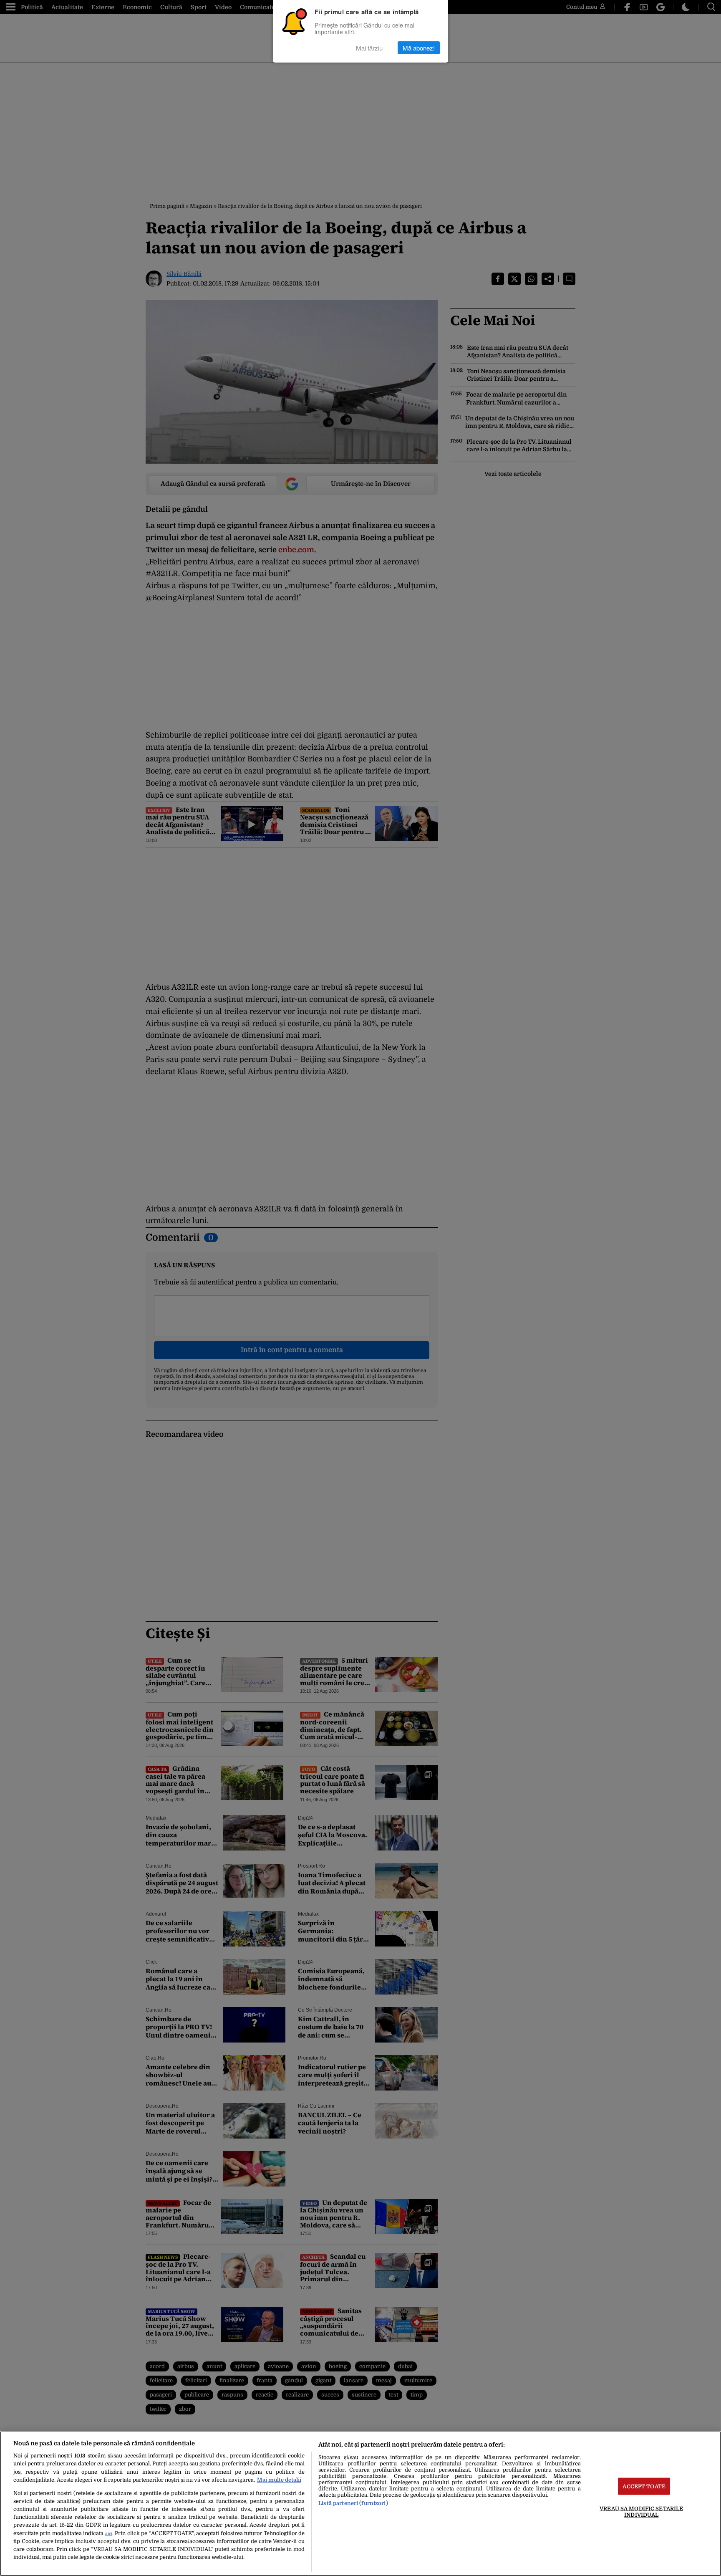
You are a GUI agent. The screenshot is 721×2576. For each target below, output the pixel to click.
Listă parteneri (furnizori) (353, 2503)
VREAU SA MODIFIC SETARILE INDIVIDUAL (641, 2511)
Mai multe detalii (279, 2480)
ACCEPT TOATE (644, 2486)
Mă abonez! (419, 48)
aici (109, 2534)
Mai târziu (369, 48)
